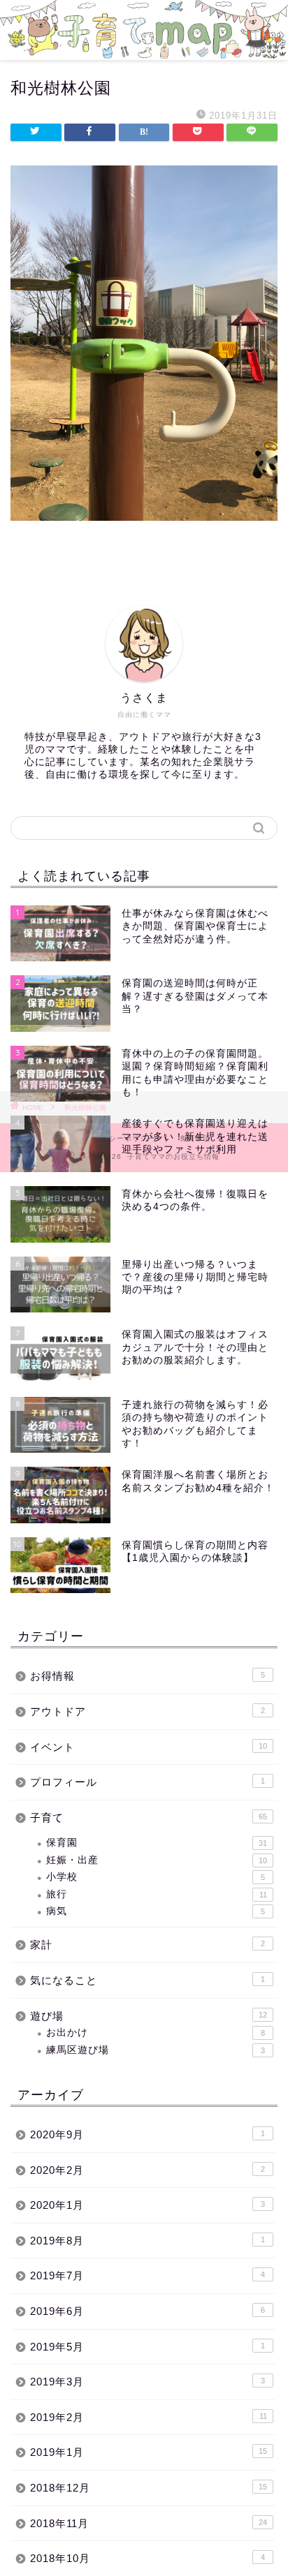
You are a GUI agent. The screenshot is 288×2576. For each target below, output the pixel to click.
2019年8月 (147, 2241)
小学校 (156, 1877)
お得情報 (147, 1676)
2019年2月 (149, 2417)
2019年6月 (147, 2311)
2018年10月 (147, 2558)
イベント (149, 1747)
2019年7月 (147, 2275)
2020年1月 (147, 2205)
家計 (147, 1945)
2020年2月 (147, 2170)
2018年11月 (149, 2523)
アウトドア (147, 1711)
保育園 (157, 1843)
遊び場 (149, 2016)
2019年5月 (147, 2347)
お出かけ (156, 2033)
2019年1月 (149, 2452)
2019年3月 (147, 2382)
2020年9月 (147, 2134)
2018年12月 (149, 2488)
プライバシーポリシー (117, 1138)
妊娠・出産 (157, 1860)
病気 (156, 1911)
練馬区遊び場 (156, 2050)
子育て (149, 1818)
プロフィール (147, 1782)
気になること (147, 1980)
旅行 (157, 1894)
